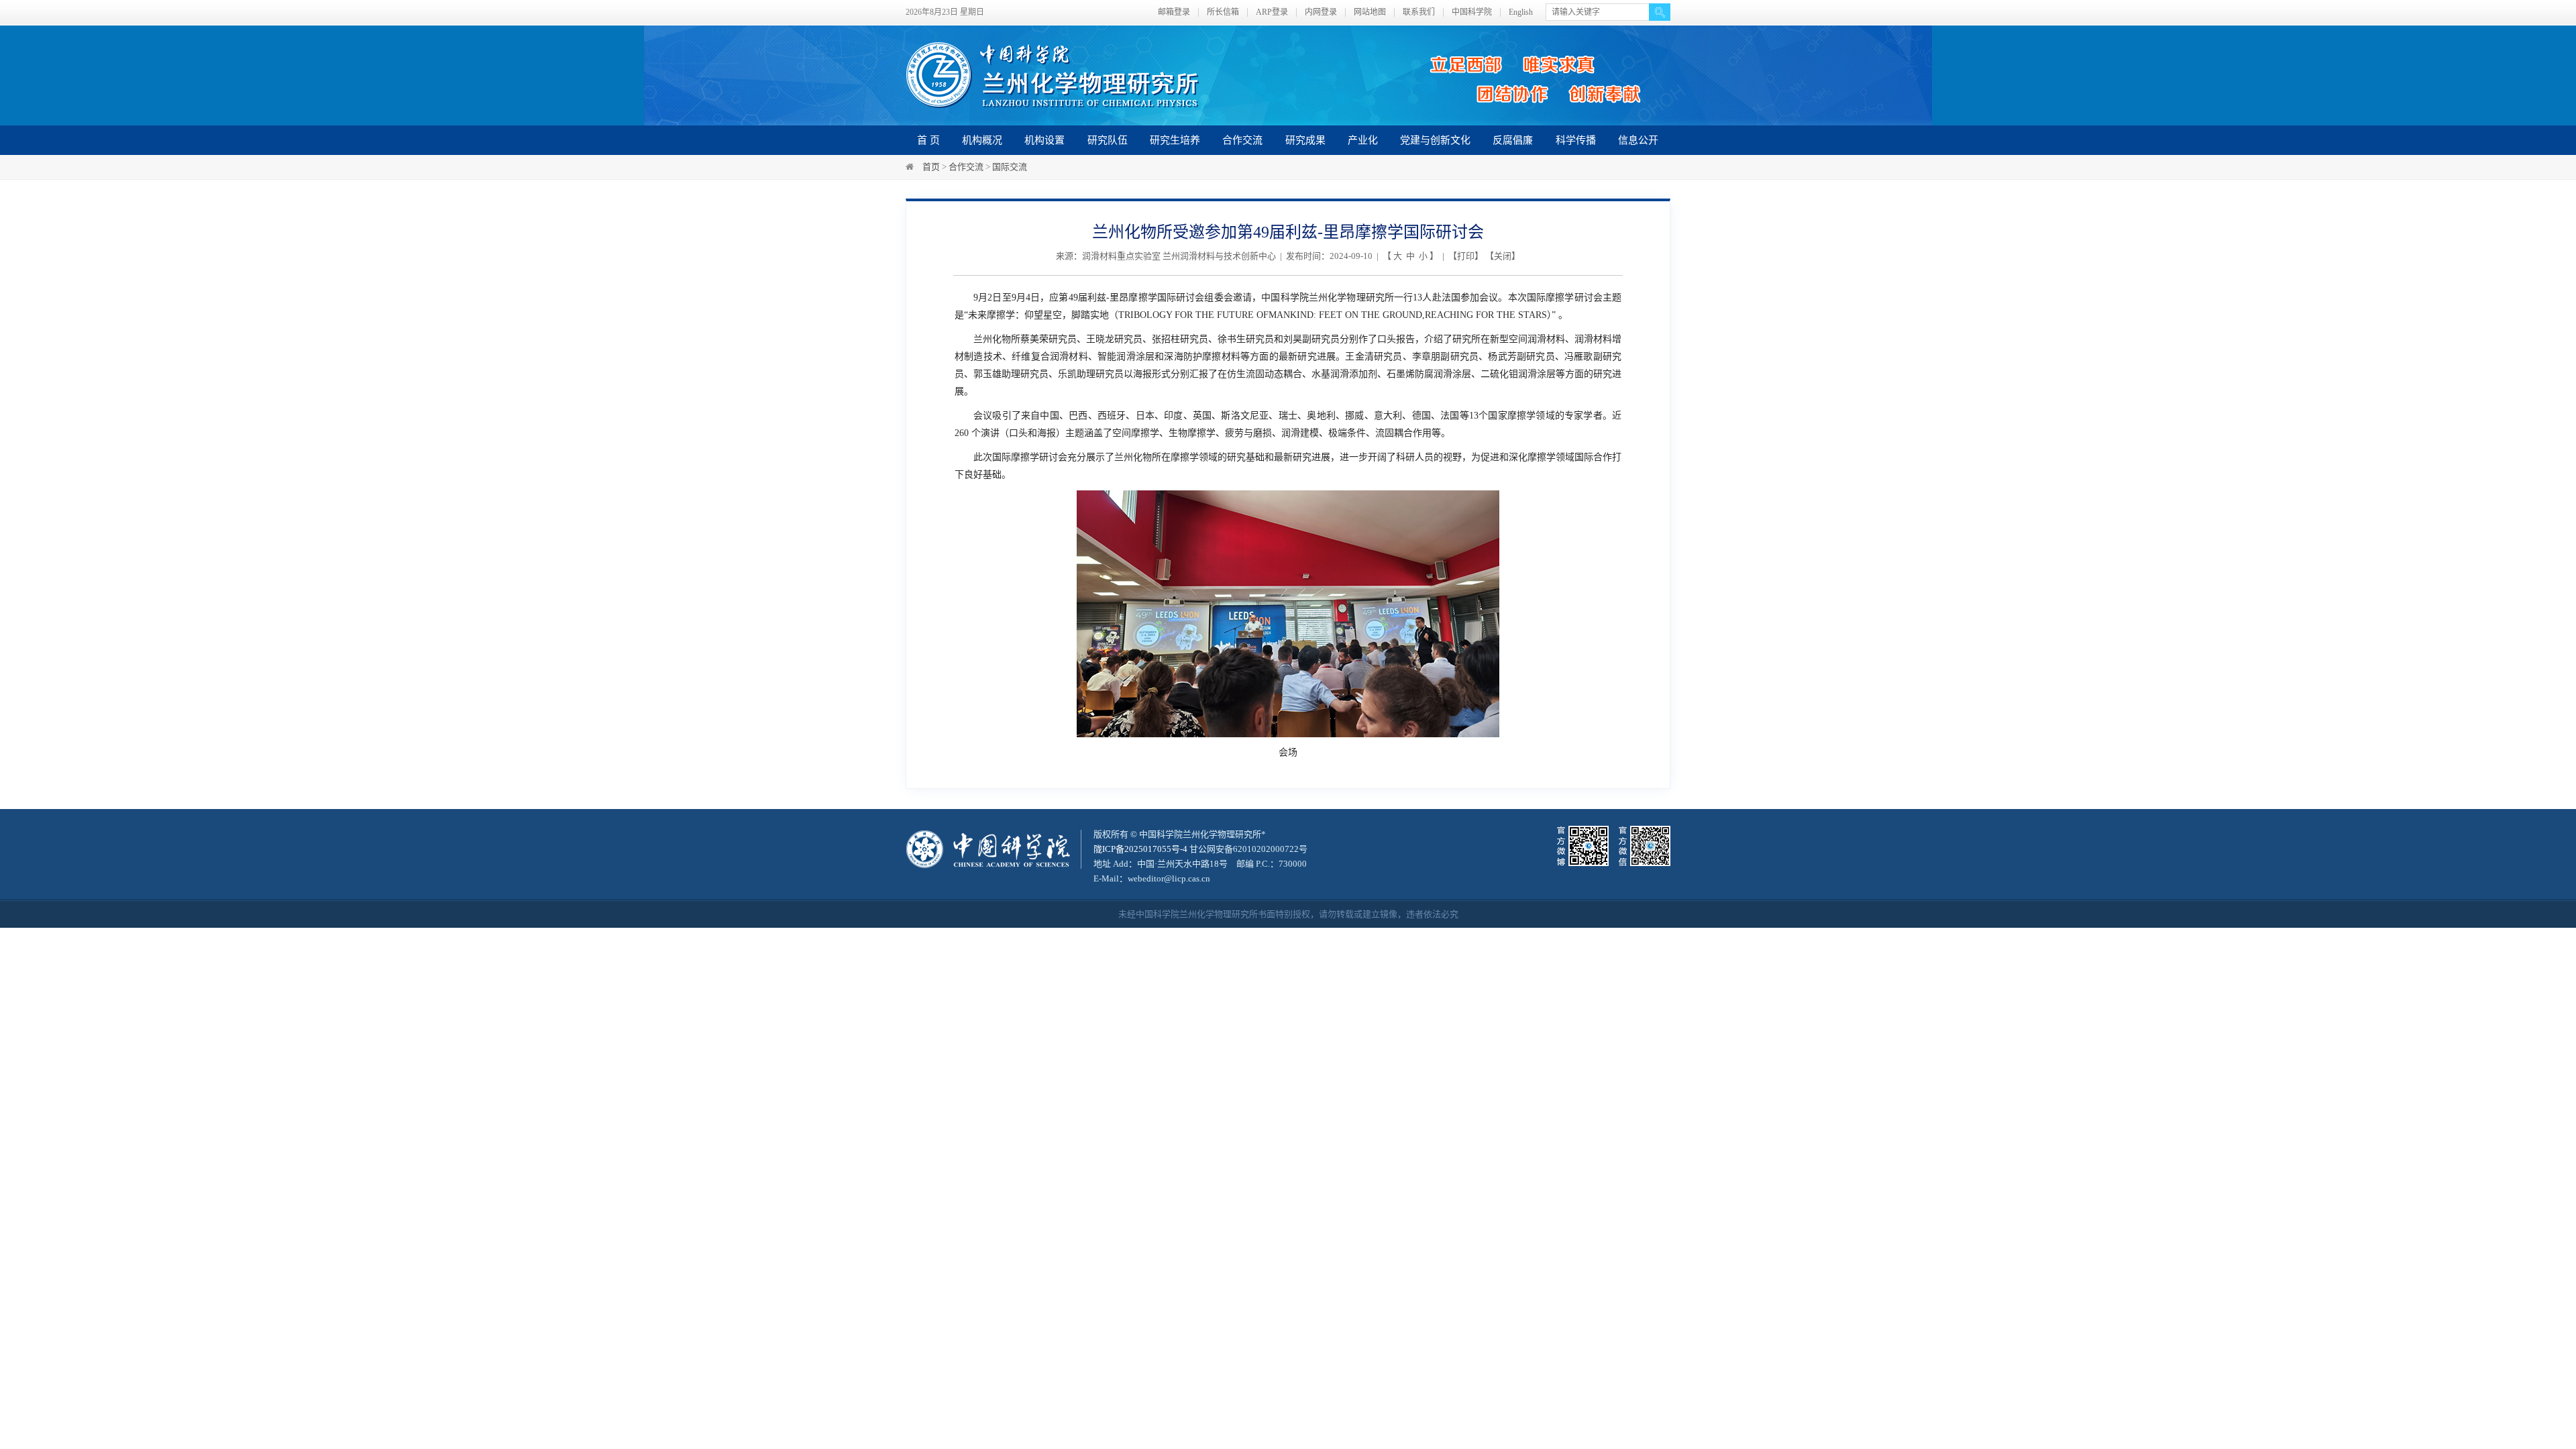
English (1521, 12)
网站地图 (1370, 12)
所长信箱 (1223, 12)
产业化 (1363, 140)
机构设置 (1044, 140)
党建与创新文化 (1435, 140)
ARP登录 (1272, 12)
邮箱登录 (1174, 12)
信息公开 (1638, 140)
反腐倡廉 (1513, 140)
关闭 (1503, 256)
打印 (1466, 256)
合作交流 (1242, 140)
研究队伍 (1108, 140)
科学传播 (1576, 140)
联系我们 (1419, 12)
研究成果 (1305, 140)
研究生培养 (1175, 140)
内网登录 (1321, 12)
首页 (931, 167)
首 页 (928, 140)
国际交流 (1010, 167)
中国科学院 (1472, 12)
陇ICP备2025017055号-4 (1140, 849)
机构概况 (982, 140)
